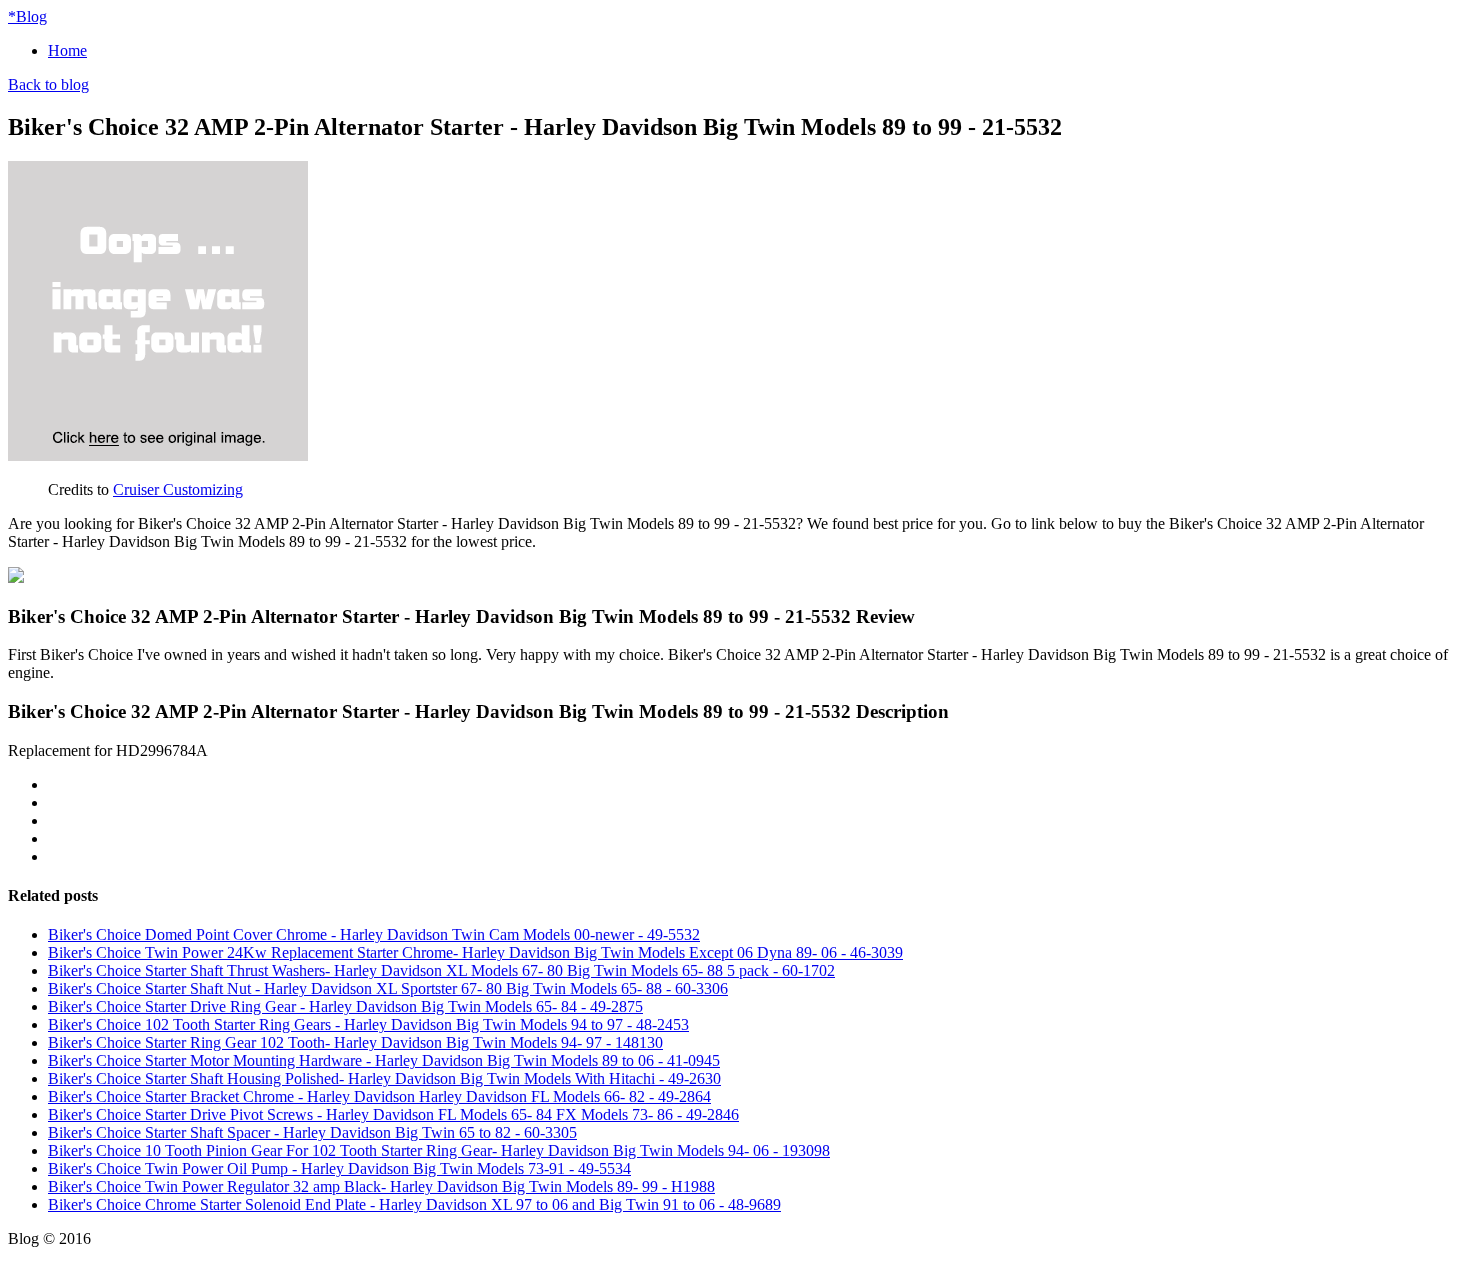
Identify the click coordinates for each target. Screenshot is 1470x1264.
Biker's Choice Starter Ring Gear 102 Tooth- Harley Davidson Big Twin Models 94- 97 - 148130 (355, 1042)
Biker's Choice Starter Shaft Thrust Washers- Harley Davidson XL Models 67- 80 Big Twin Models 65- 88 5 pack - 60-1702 (441, 970)
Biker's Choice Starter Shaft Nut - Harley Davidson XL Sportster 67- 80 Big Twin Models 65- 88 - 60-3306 (388, 988)
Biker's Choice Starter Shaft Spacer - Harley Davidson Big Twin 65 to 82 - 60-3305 (312, 1132)
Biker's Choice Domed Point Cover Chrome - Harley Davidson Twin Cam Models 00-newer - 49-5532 (374, 934)
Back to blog (48, 84)
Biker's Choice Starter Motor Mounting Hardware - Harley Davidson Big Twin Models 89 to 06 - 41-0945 (384, 1060)
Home (67, 50)
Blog (27, 16)
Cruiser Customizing (178, 489)
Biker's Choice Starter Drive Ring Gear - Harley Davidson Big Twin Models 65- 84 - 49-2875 (345, 1006)
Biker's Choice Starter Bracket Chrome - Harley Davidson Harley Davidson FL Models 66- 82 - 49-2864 (379, 1096)
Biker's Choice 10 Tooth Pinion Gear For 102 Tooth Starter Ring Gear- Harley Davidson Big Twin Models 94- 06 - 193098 (439, 1150)
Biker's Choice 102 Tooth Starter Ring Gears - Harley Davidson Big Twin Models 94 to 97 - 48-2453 (368, 1024)
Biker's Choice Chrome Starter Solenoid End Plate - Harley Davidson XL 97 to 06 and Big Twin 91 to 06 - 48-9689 (414, 1204)
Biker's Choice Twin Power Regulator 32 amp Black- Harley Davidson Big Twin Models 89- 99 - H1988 (381, 1186)
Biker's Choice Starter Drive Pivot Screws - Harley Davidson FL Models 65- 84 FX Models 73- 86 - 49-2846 (393, 1114)
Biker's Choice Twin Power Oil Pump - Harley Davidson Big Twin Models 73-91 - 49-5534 (339, 1168)
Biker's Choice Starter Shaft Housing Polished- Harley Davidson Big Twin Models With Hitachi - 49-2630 (384, 1078)
